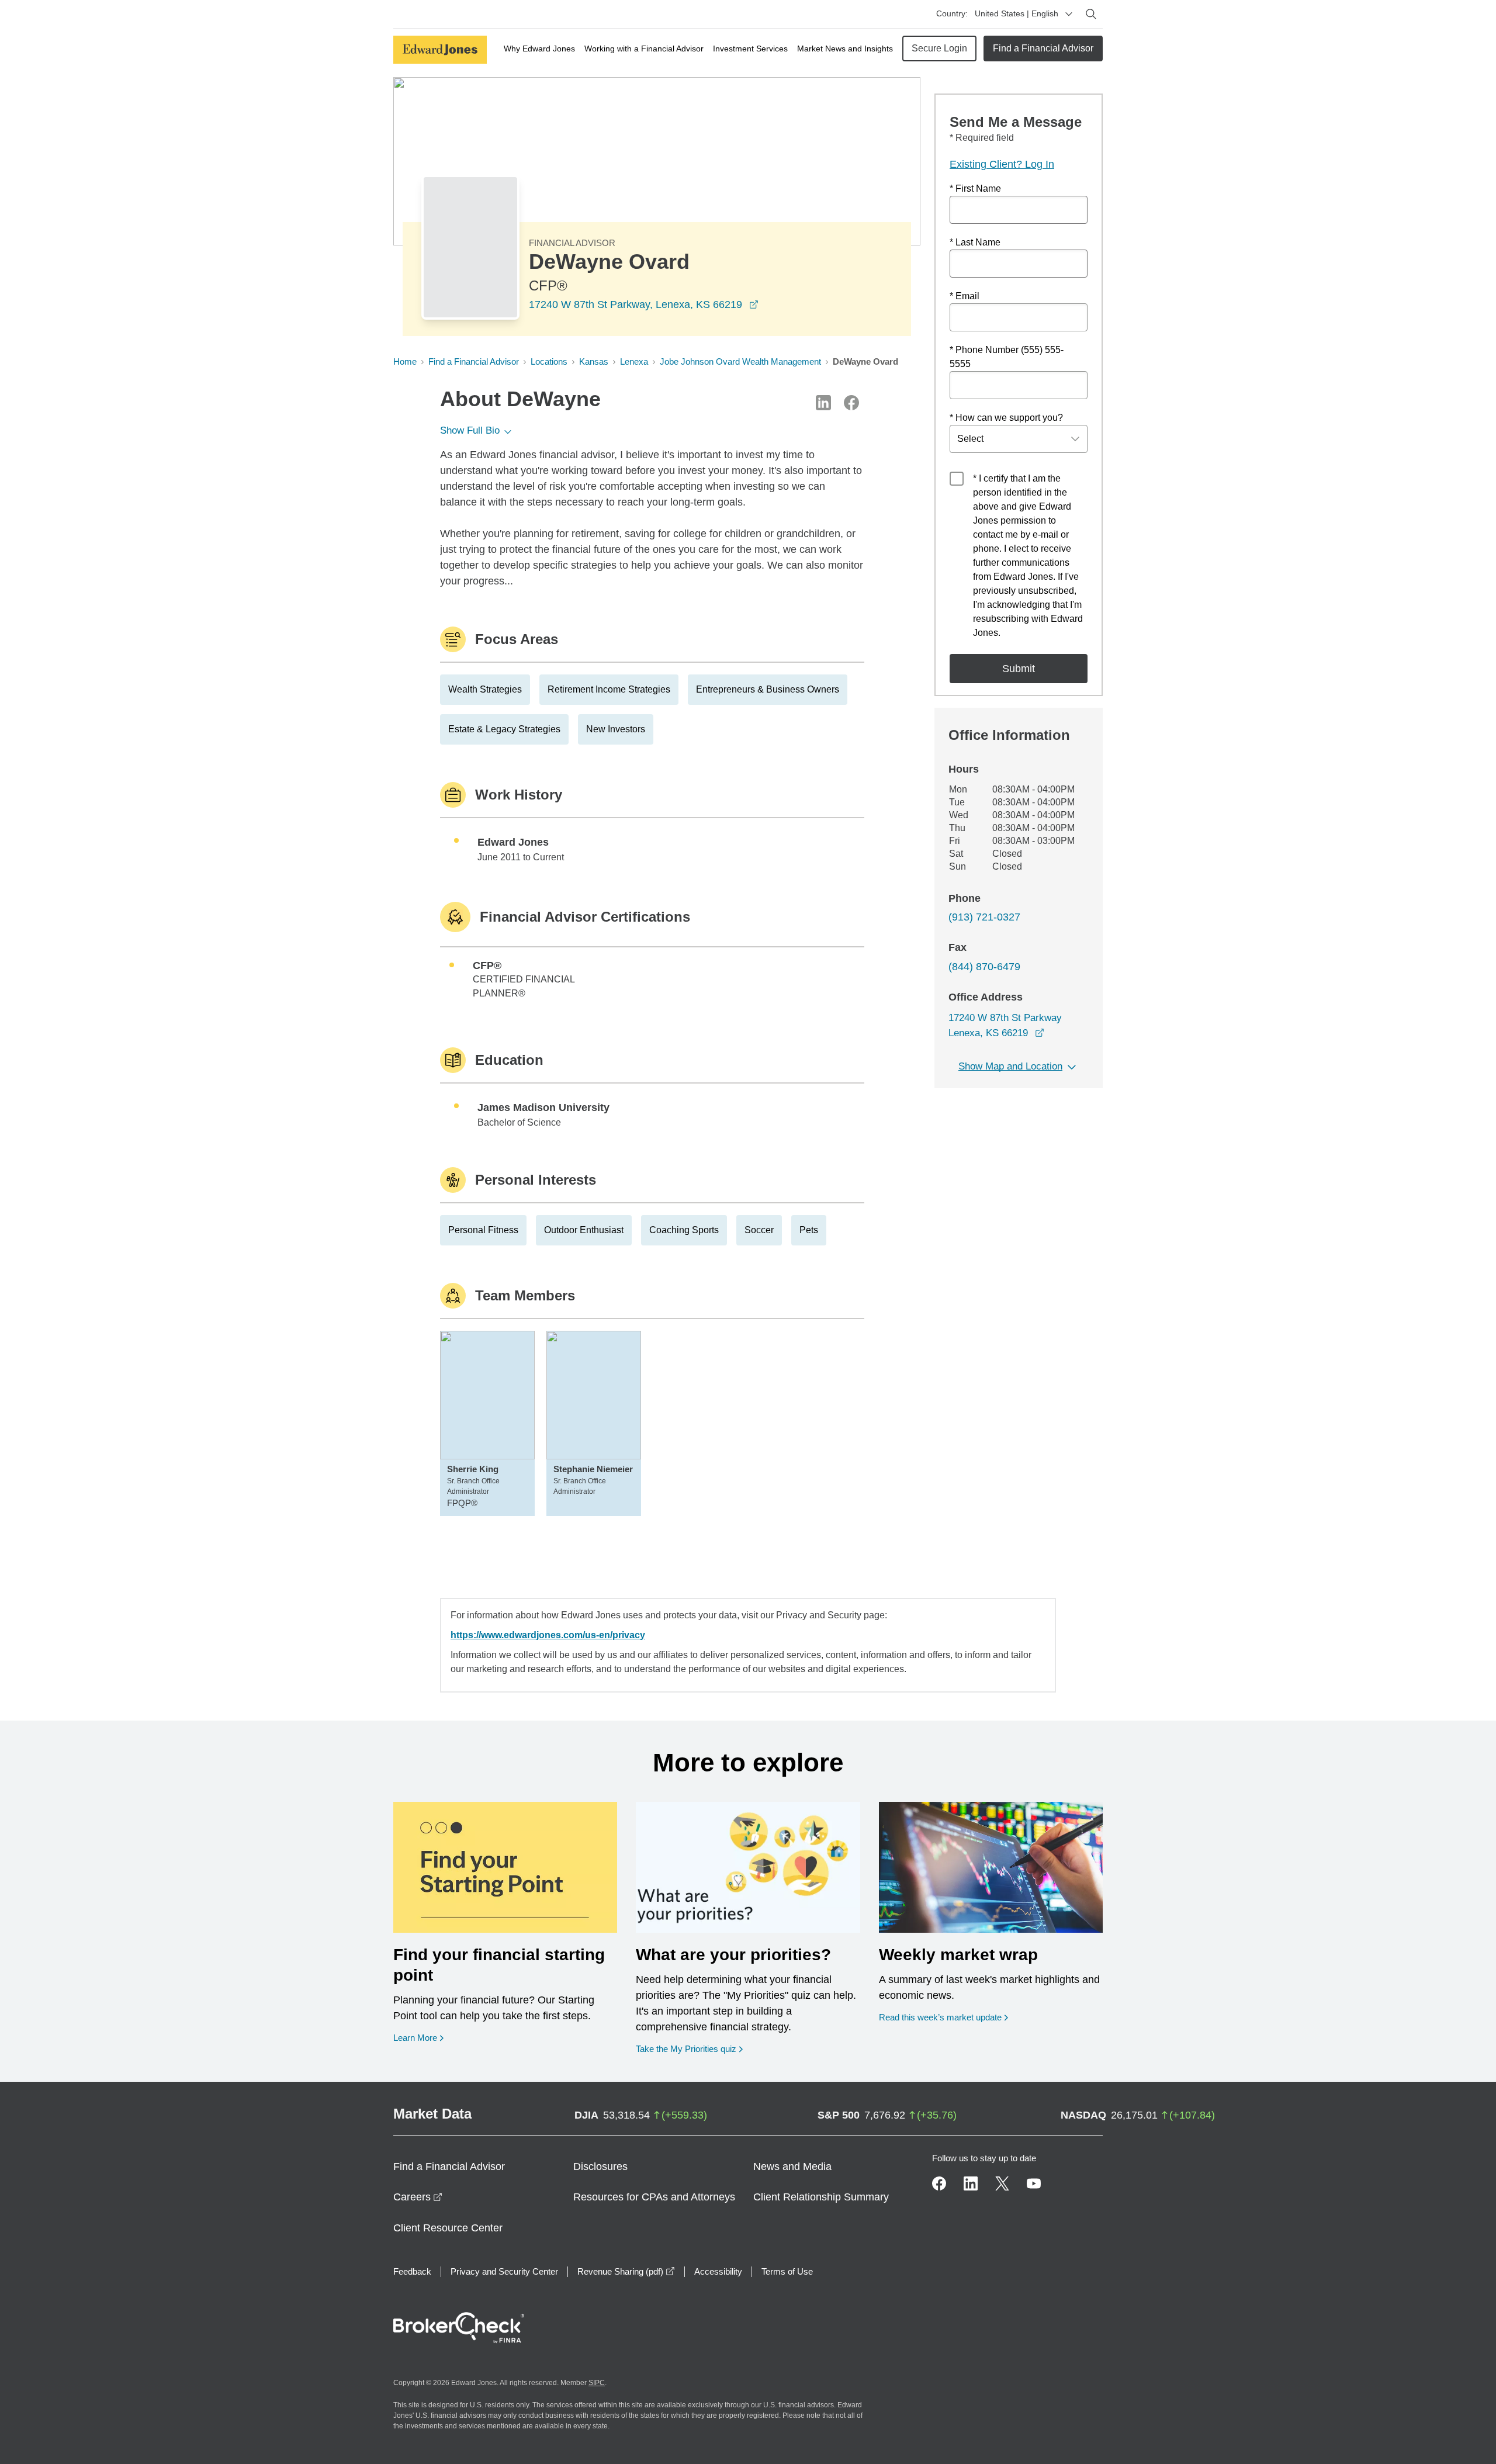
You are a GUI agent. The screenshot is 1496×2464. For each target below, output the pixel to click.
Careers (418, 2197)
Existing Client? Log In (1002, 164)
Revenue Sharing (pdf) (626, 2271)
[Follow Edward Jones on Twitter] (1002, 2183)
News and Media (792, 2167)
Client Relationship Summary (821, 2197)
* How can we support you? (1006, 418)
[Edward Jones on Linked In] (971, 2183)
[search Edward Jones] (1091, 14)
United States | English (1017, 13)
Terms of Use (787, 2271)
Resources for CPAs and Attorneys (654, 2197)
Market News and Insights (845, 49)
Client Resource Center (448, 2228)
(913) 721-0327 (984, 917)
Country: (952, 13)
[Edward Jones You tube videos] (1034, 2183)
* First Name (975, 188)
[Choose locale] (1069, 14)
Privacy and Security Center (504, 2271)
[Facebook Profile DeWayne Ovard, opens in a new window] (851, 403)
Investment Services (750, 49)
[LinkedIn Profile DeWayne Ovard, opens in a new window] (823, 403)
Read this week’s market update (940, 2017)
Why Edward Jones (539, 49)
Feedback (412, 2271)
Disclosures (600, 2167)
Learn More (418, 2037)
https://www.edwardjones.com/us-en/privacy (548, 1635)
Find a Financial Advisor (1043, 48)
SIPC (597, 2383)
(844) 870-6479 (984, 967)
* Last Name (975, 242)
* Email (965, 296)
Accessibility (718, 2271)
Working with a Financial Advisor (644, 49)
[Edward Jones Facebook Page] (939, 2183)
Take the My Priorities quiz (689, 2048)
